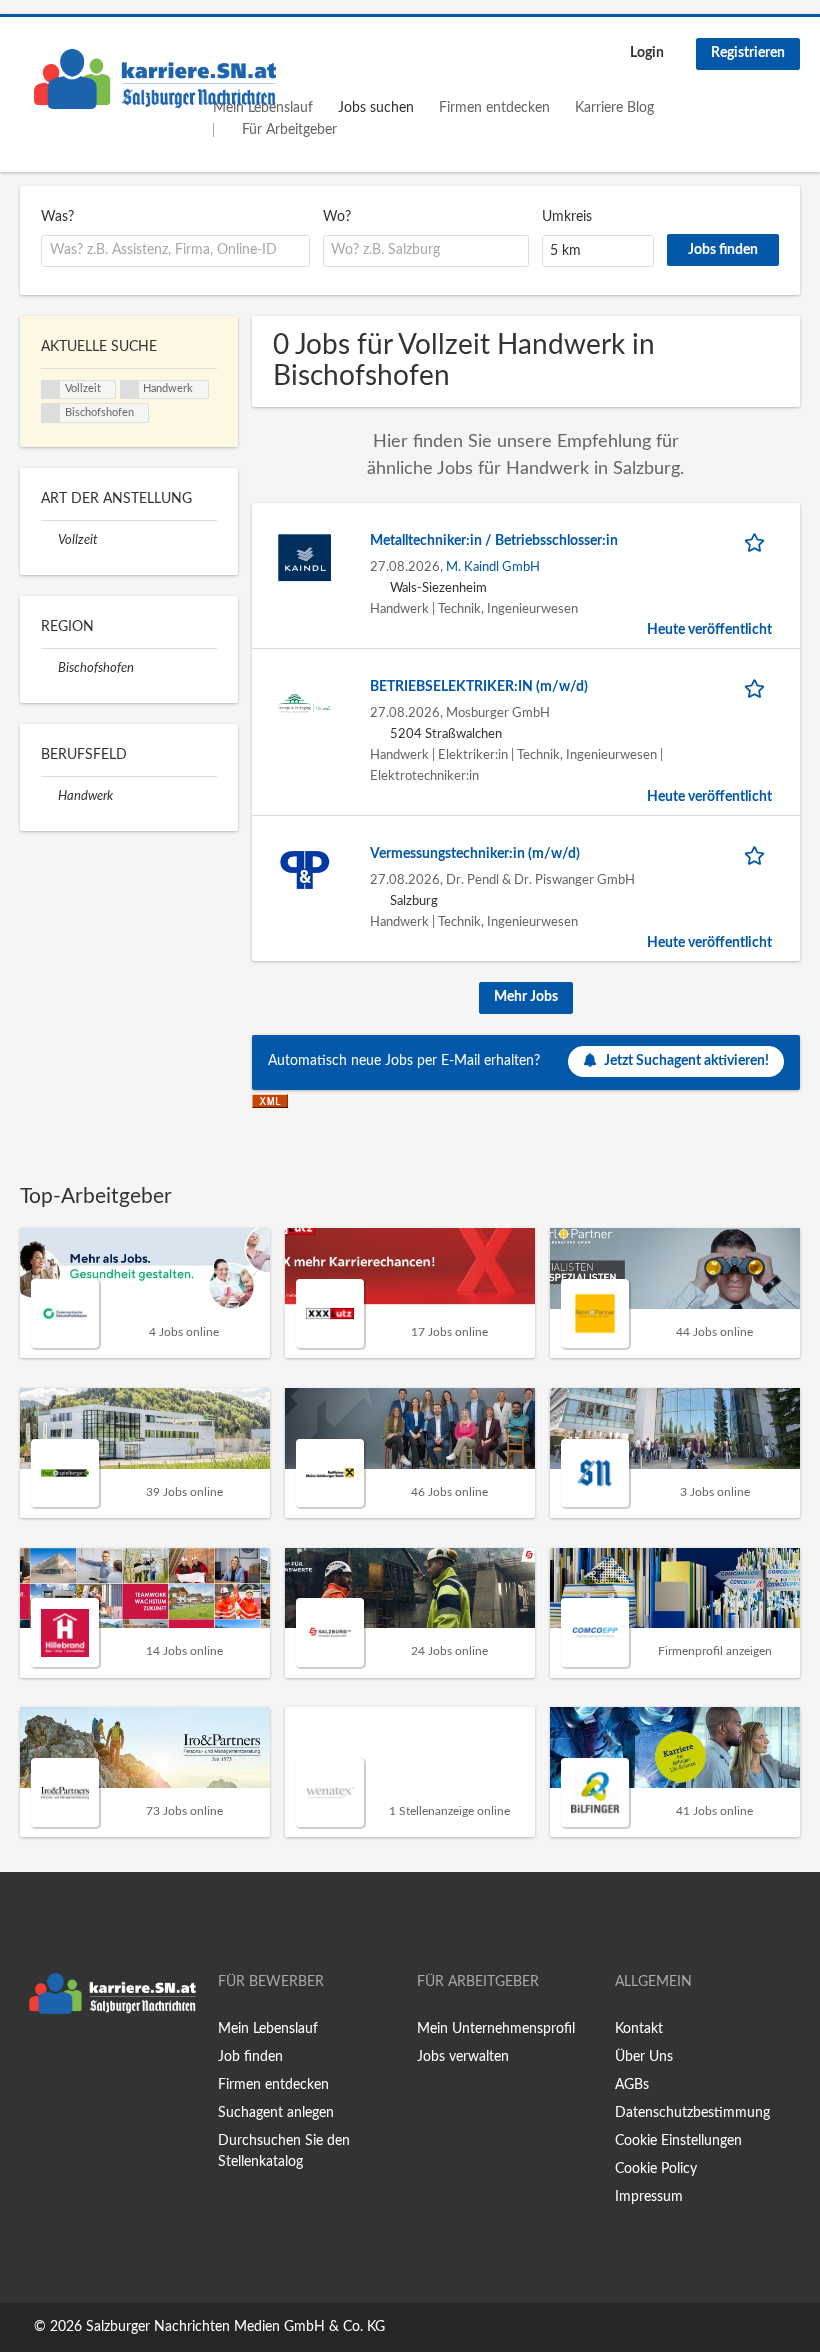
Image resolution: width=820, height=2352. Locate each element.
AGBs (632, 2085)
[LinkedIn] (97, 2065)
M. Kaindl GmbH (493, 567)
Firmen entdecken (494, 108)
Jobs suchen (376, 108)
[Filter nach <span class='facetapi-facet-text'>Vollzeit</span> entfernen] (51, 390)
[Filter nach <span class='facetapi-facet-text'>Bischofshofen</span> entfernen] (51, 413)
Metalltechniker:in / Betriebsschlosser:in (494, 541)
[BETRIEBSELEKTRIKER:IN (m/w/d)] (304, 703)
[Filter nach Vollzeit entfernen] (49, 540)
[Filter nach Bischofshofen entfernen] (49, 668)
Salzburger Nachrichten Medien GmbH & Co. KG (235, 2327)
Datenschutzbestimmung (692, 2113)
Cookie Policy (656, 2169)
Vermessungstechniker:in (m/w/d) (475, 854)
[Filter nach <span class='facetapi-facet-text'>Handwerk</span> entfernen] (130, 390)
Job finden (250, 2057)
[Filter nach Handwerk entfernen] (49, 796)
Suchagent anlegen (276, 2113)
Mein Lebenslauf (268, 2029)
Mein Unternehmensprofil (496, 2029)
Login (647, 53)
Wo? (337, 217)
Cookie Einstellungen (678, 2141)
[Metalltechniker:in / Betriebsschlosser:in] (304, 557)
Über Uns (644, 2057)
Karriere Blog (614, 108)
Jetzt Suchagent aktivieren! (686, 1061)
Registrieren (748, 53)
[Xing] (67, 2065)
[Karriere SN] (155, 79)
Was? (57, 217)
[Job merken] (758, 541)
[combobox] (175, 251)
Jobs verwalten (463, 2057)
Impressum (649, 2197)
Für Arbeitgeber (289, 130)
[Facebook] (34, 2065)
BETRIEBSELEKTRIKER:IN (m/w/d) (479, 687)
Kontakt (639, 2029)
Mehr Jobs (526, 997)
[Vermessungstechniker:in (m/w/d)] (304, 870)
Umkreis (567, 217)
